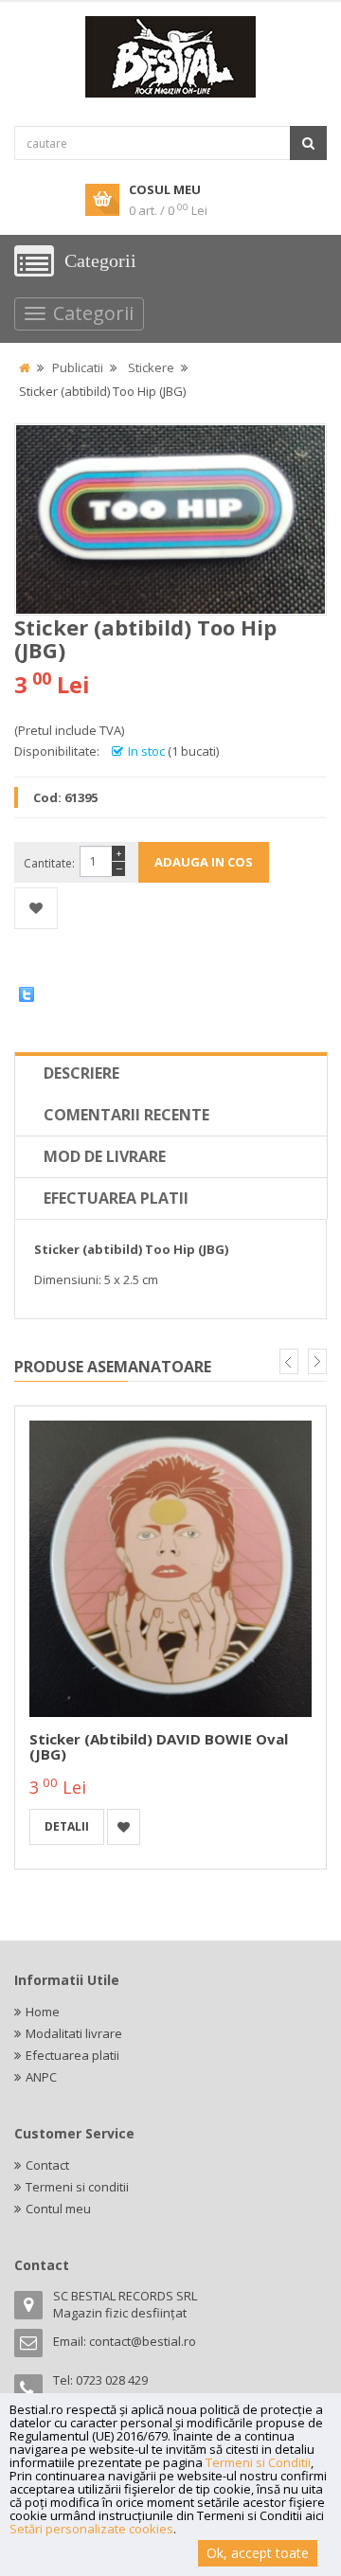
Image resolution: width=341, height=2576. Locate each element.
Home (43, 2012)
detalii (67, 1826)
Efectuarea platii (116, 1198)
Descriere (81, 1073)
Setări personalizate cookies (91, 2529)
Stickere (151, 367)
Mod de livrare (105, 1156)
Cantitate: (49, 863)
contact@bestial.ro (143, 2341)
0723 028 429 (112, 2380)
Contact (47, 2165)
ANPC (41, 2077)
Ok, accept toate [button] (258, 2553)
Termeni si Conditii (258, 2462)
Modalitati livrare (74, 2033)
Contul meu (58, 2209)
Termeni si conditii (77, 2187)
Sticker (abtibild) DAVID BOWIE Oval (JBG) (159, 1747)
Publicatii (78, 367)
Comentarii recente (126, 1115)
